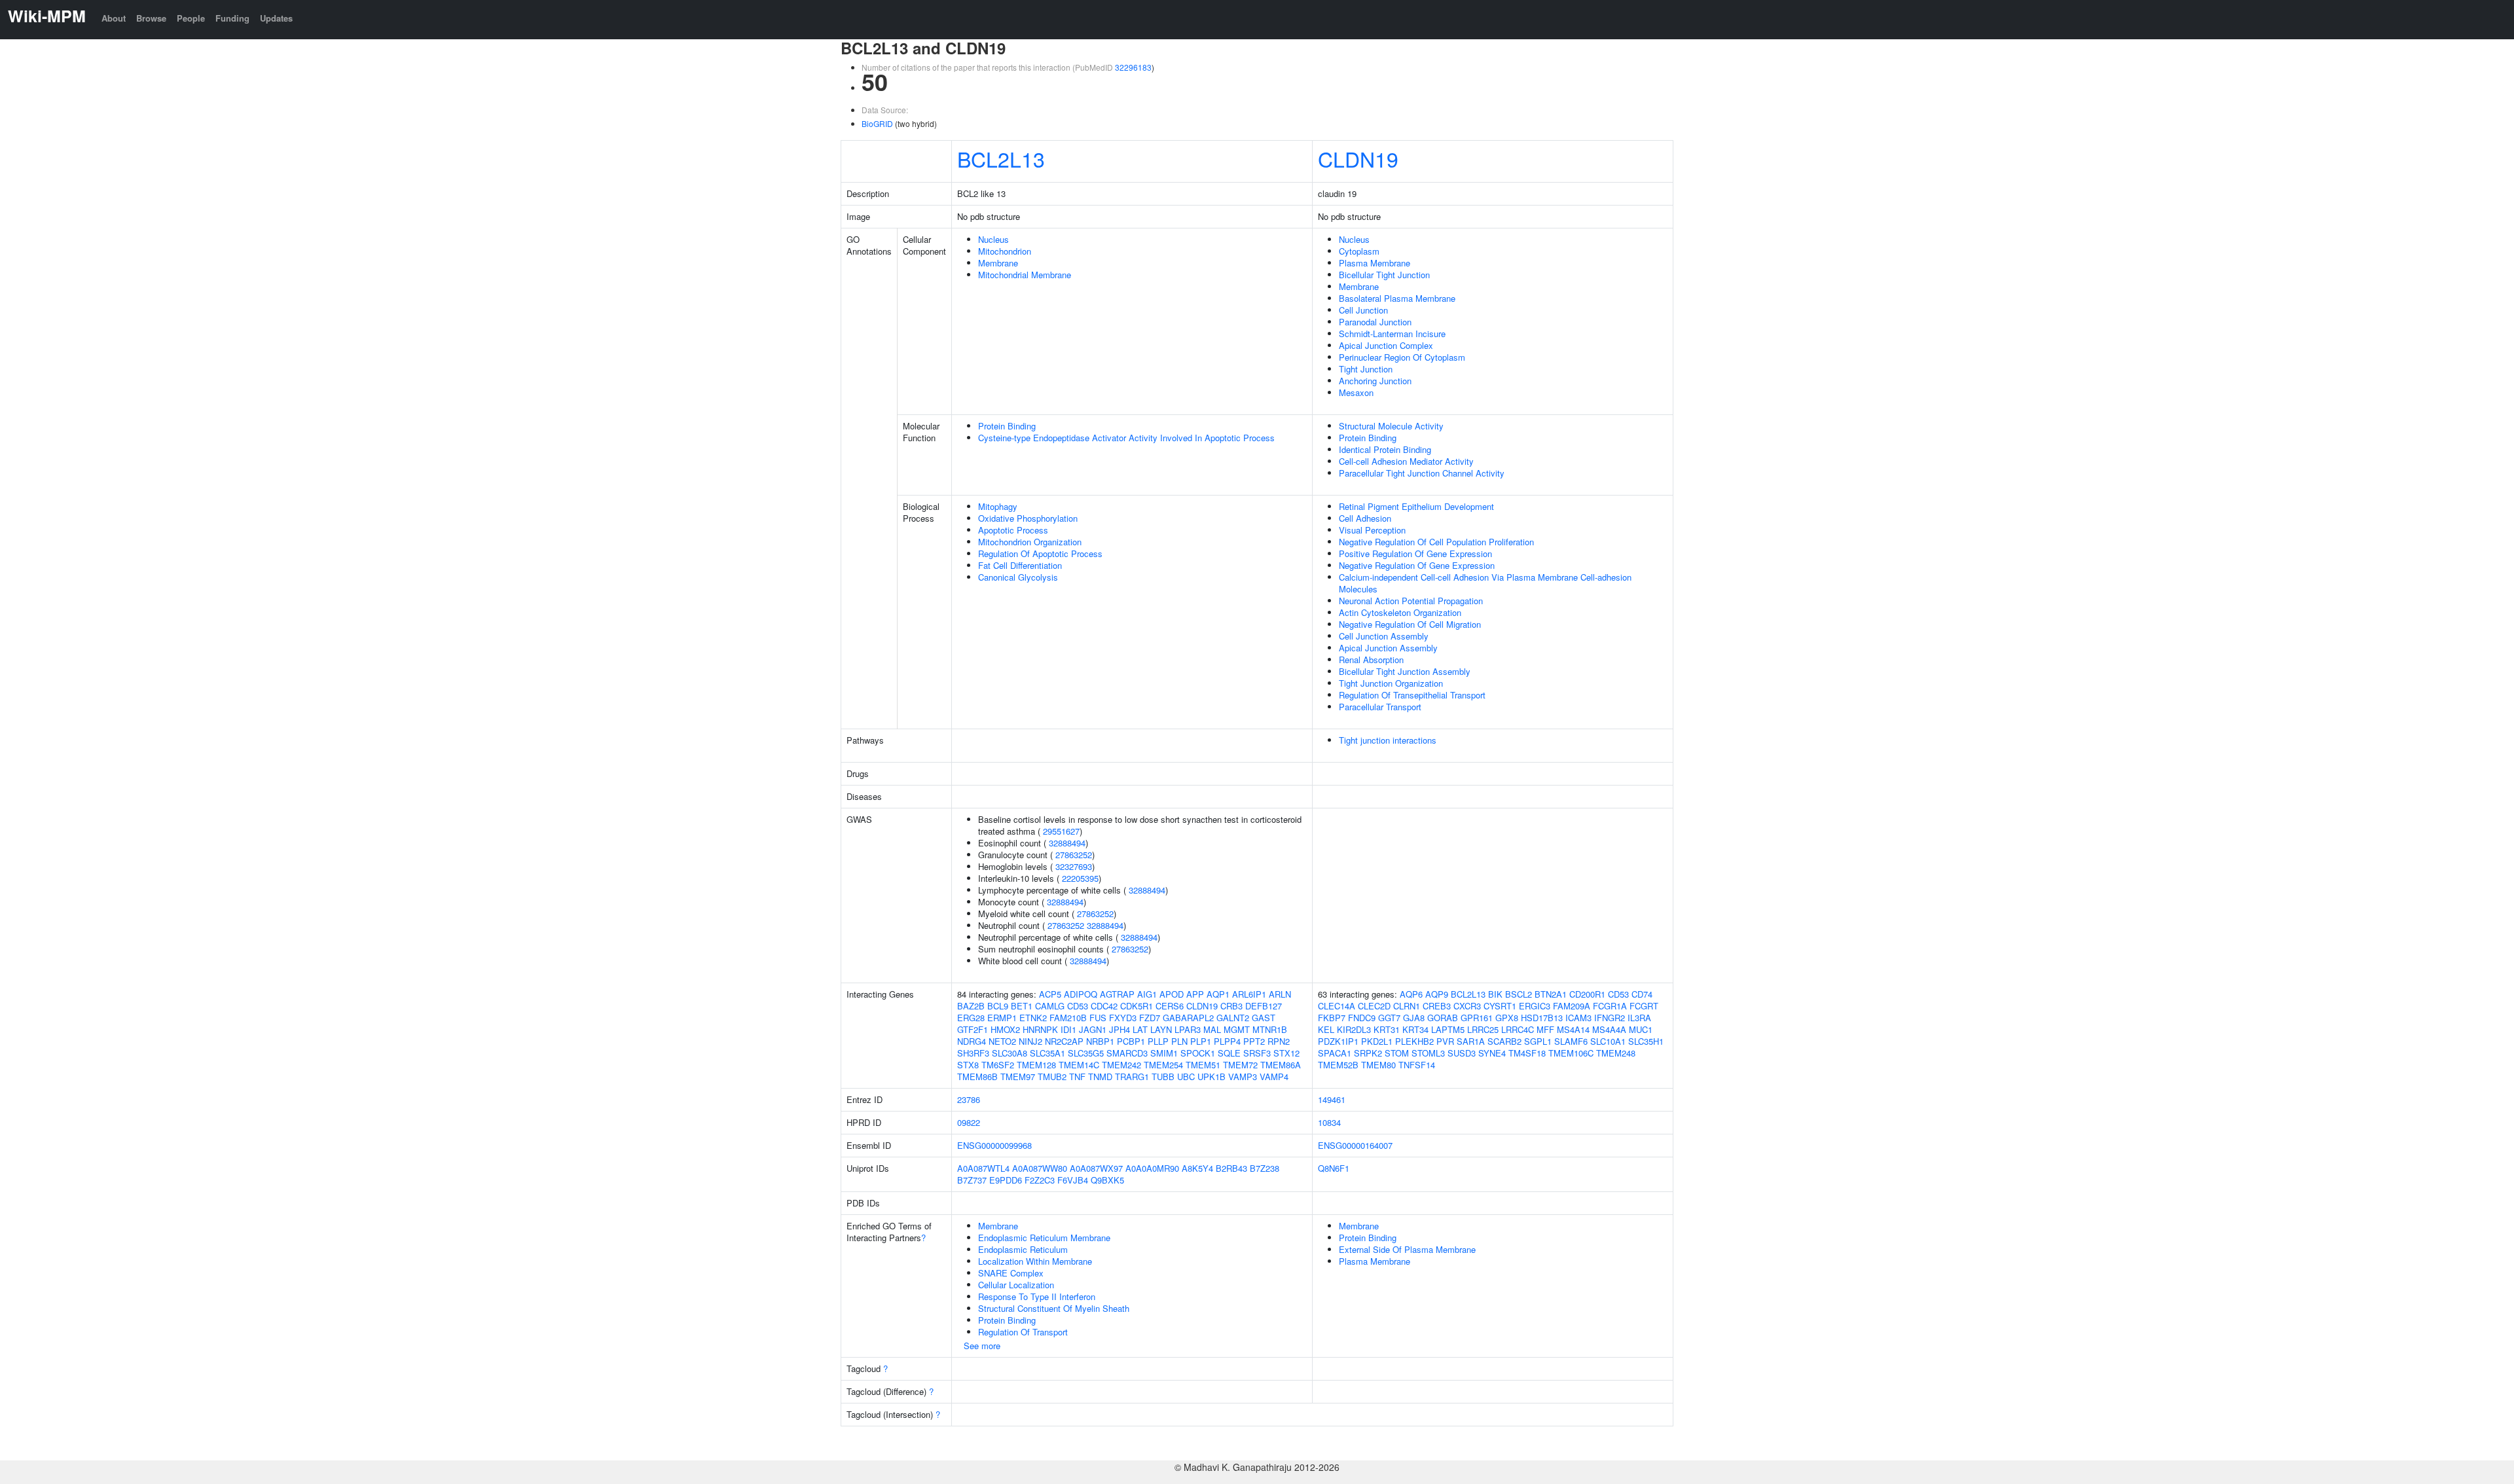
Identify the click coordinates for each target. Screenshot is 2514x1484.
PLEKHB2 (1414, 1041)
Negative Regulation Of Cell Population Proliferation (1436, 542)
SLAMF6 (1571, 1041)
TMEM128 (1036, 1065)
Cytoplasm (1359, 251)
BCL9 (998, 1006)
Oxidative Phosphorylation (1028, 518)
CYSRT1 (1500, 1006)
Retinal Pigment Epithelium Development (1416, 506)
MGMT (1237, 1029)
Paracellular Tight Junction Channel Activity (1422, 473)
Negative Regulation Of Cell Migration (1410, 624)
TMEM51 (1203, 1065)
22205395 (1080, 878)
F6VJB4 (1073, 1180)
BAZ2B (971, 1006)
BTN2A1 (1551, 994)
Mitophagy (998, 506)
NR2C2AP (1064, 1041)
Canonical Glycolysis (1018, 577)
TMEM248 (1616, 1053)
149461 (1332, 1099)
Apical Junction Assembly (1388, 648)
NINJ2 (1030, 1041)
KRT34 (1415, 1029)
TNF (1077, 1077)
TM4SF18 (1527, 1053)
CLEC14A (1337, 1006)
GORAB (1443, 1018)
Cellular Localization (1016, 1285)
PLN (1179, 1041)
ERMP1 (1002, 1018)
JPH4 (1120, 1029)
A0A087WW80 (1040, 1168)
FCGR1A (1610, 1006)
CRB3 (1231, 1006)
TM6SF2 (998, 1065)
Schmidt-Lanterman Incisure (1392, 334)
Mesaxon (1356, 392)
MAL (1212, 1029)
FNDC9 (1362, 1018)
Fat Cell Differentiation (1020, 565)
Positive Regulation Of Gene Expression (1415, 553)
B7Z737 (972, 1180)
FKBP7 (1332, 1018)
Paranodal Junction (1375, 322)
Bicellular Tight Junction (1384, 275)
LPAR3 (1188, 1029)
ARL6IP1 (1249, 994)
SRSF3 (1257, 1053)
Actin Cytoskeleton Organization (1400, 612)
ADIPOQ (1081, 994)
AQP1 (1218, 994)
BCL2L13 (1001, 158)
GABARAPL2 (1188, 1018)
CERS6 (1170, 1006)
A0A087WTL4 (983, 1168)
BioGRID (877, 123)
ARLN (1280, 994)
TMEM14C (1079, 1065)
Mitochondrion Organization (1030, 542)
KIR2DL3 (1354, 1029)
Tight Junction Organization (1391, 683)
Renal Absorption (1371, 660)
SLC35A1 (1047, 1053)
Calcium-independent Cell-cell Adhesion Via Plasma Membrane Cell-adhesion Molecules (1485, 583)
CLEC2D (1374, 1006)
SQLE (1229, 1053)
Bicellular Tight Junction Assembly (1405, 671)
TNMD (1100, 1077)
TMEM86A (1281, 1065)
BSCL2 (1519, 994)
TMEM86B (977, 1077)
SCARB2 (1504, 1041)
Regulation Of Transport (1023, 1332)
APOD (1172, 994)
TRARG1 (1132, 1077)
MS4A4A (1609, 1029)
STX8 (968, 1065)
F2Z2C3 (1040, 1180)
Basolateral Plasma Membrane (1397, 298)
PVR (1445, 1041)
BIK (1495, 994)
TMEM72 (1240, 1065)
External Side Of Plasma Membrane (1407, 1249)
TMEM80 (1378, 1065)
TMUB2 (1052, 1077)
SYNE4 (1492, 1053)
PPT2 (1254, 1041)
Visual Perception (1372, 530)
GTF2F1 (973, 1029)
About (114, 18)
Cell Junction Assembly (1384, 636)
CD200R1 (1587, 994)
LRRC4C (1518, 1029)
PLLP (1158, 1041)
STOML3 (1428, 1053)
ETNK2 (1033, 1018)
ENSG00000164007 (1355, 1145)
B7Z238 (1265, 1168)
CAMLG (1050, 1006)
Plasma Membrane (1375, 263)
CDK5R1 (1137, 1006)
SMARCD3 (1127, 1053)
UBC (1186, 1077)
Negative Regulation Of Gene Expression (1417, 565)
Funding (232, 18)
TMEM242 (1121, 1065)
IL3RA (1639, 1018)
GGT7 (1389, 1018)
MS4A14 (1573, 1029)
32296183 (1133, 67)
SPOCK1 (1198, 1053)
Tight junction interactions (1388, 740)
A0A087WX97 (1096, 1168)
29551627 (1061, 831)
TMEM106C (1571, 1053)
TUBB (1163, 1077)
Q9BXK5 (1107, 1180)
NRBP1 (1100, 1041)
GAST (1264, 1018)
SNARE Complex (1011, 1273)
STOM (1397, 1053)
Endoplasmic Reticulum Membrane (1044, 1238)
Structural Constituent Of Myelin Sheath (1054, 1308)
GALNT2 (1233, 1018)
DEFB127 (1264, 1006)
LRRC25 (1483, 1029)
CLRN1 (1407, 1006)
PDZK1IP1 (1338, 1041)
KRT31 (1387, 1029)
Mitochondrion (1005, 251)
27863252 (1074, 855)
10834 (1329, 1122)
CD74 (1642, 994)
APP (1195, 994)
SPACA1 (1335, 1053)
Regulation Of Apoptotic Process (1040, 553)
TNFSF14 (1417, 1065)
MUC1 (1641, 1029)
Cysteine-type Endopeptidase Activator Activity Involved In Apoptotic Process (1126, 438)
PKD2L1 (1377, 1041)
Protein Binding (1007, 426)
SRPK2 (1368, 1053)
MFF (1545, 1029)
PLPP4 (1227, 1041)
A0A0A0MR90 (1152, 1168)
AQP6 (1411, 994)
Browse (151, 18)
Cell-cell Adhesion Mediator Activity (1406, 461)
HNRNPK (1040, 1029)
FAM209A (1572, 1006)
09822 (969, 1122)
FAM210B (1068, 1018)
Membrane (998, 263)
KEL (1326, 1029)
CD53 (1078, 1006)
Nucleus (993, 239)
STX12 (1286, 1053)
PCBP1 (1131, 1041)
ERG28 (971, 1018)
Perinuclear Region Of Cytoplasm (1402, 357)
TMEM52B (1338, 1065)
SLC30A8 (1010, 1053)
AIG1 (1147, 994)
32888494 (1067, 843)
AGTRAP (1117, 994)
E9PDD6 (1006, 1180)
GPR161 (1477, 1018)
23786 (969, 1099)
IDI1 (1068, 1029)
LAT (1140, 1029)
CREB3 (1437, 1006)
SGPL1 (1538, 1041)
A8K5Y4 (1197, 1168)
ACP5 (1050, 994)
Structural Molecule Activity (1391, 426)
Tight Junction (1366, 369)
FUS (1098, 1018)
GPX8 (1507, 1018)
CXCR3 (1467, 1006)
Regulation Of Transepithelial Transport (1412, 695)
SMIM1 (1164, 1053)
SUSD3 (1462, 1053)
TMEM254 (1163, 1065)
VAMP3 (1243, 1077)
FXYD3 (1123, 1018)
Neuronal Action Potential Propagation (1411, 601)
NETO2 (1002, 1041)
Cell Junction (1363, 310)
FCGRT (1644, 1006)
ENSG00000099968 (994, 1145)
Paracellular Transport (1380, 707)
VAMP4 (1274, 1077)
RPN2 (1279, 1041)
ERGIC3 (1535, 1006)
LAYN (1161, 1029)
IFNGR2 (1610, 1018)
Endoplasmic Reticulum (1023, 1249)
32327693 (1074, 866)
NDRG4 (972, 1041)
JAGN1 (1093, 1029)
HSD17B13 (1542, 1018)
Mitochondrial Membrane (1025, 275)
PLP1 (1201, 1041)
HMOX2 (1005, 1029)
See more (982, 1346)
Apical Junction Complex (1386, 345)
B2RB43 (1231, 1168)
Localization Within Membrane (1035, 1261)
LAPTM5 (1448, 1029)
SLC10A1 (1608, 1041)
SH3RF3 (973, 1053)
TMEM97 (1018, 1077)
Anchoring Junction (1375, 381)
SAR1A (1471, 1041)
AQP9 (1437, 994)
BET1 (1022, 1006)
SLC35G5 (1086, 1053)
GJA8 (1414, 1018)
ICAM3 (1578, 1018)
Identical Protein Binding (1385, 449)
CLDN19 (1358, 158)
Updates (276, 18)
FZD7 (1150, 1018)
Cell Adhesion (1365, 518)
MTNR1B (1270, 1029)
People (191, 18)
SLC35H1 (1646, 1041)
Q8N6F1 (1334, 1168)
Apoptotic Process (1013, 530)
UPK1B (1211, 1077)
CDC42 (1104, 1006)
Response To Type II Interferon (1037, 1296)
